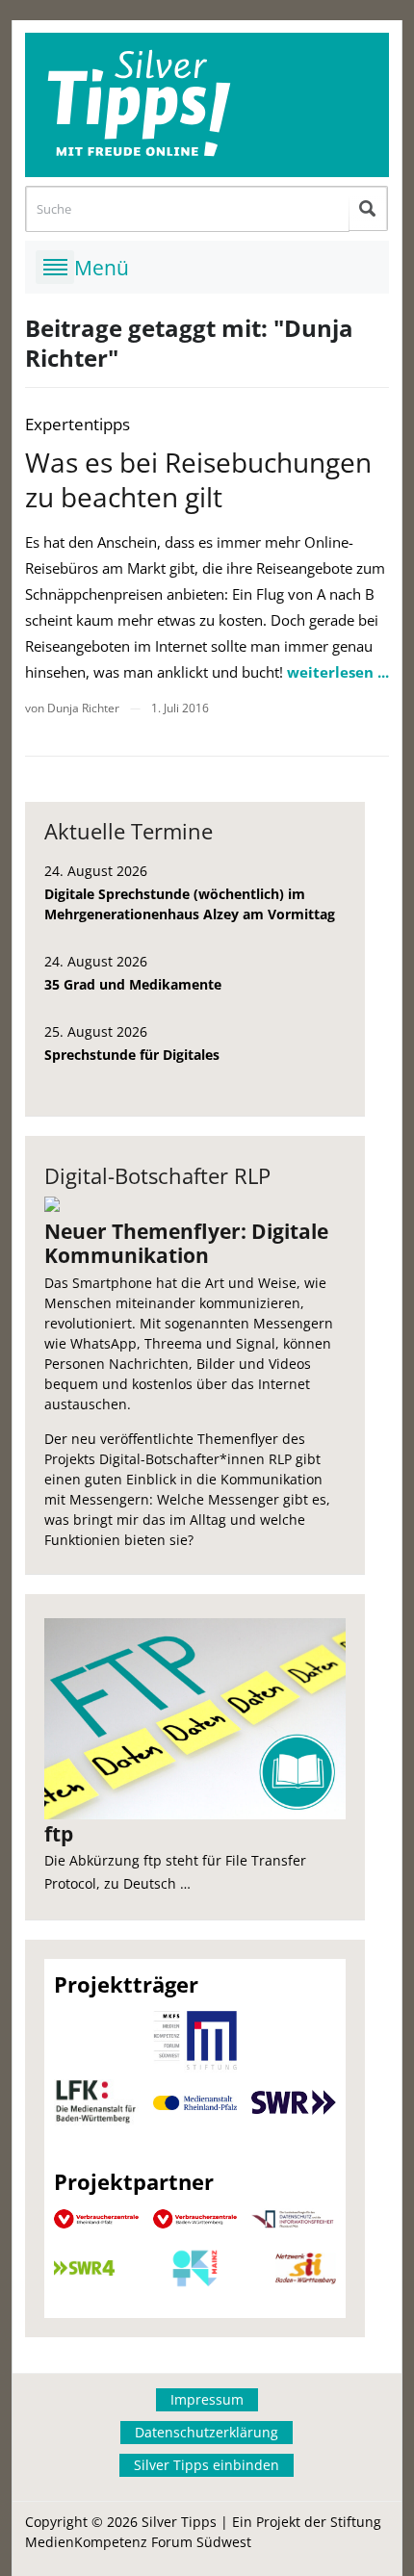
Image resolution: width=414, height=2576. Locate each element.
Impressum (207, 2399)
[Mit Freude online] (207, 105)
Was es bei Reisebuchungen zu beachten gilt (198, 479)
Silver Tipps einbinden (207, 2465)
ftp (59, 1834)
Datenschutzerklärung (207, 2432)
